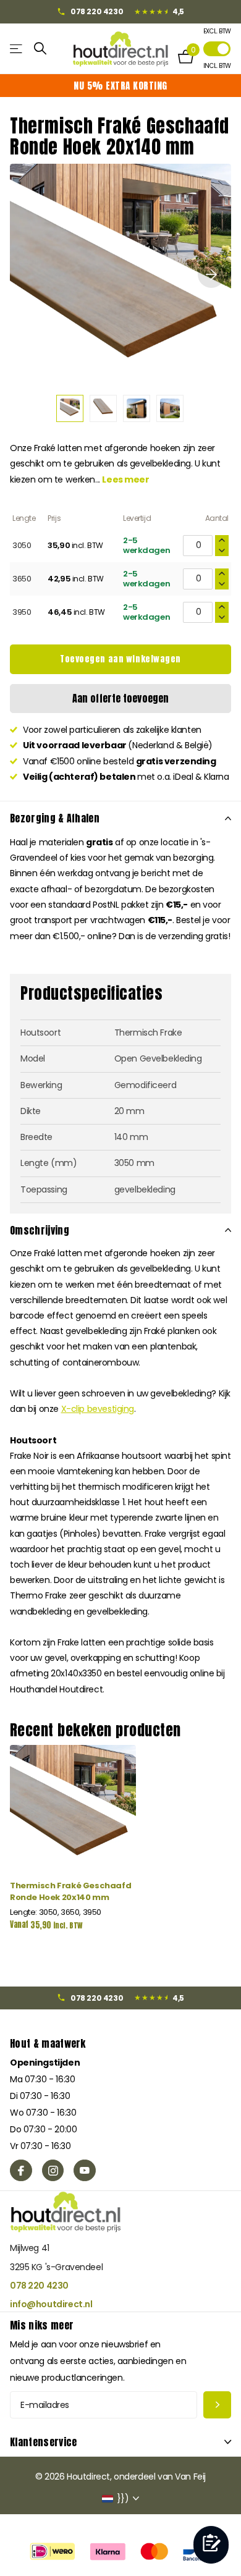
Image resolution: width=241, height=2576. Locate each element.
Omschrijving (40, 1230)
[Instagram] (53, 2171)
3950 (22, 612)
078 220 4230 (39, 2286)
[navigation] (70, 408)
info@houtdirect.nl (51, 2304)
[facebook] (21, 2171)
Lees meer (125, 479)
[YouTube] (85, 2171)
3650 (22, 579)
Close (120, 2442)
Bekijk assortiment (17, 49)
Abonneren (217, 2405)
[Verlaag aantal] (222, 551)
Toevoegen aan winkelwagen (120, 659)
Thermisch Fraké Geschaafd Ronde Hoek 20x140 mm (70, 1891)
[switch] (217, 49)
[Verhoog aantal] (222, 540)
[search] (40, 49)
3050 (22, 545)
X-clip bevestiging (98, 1409)
